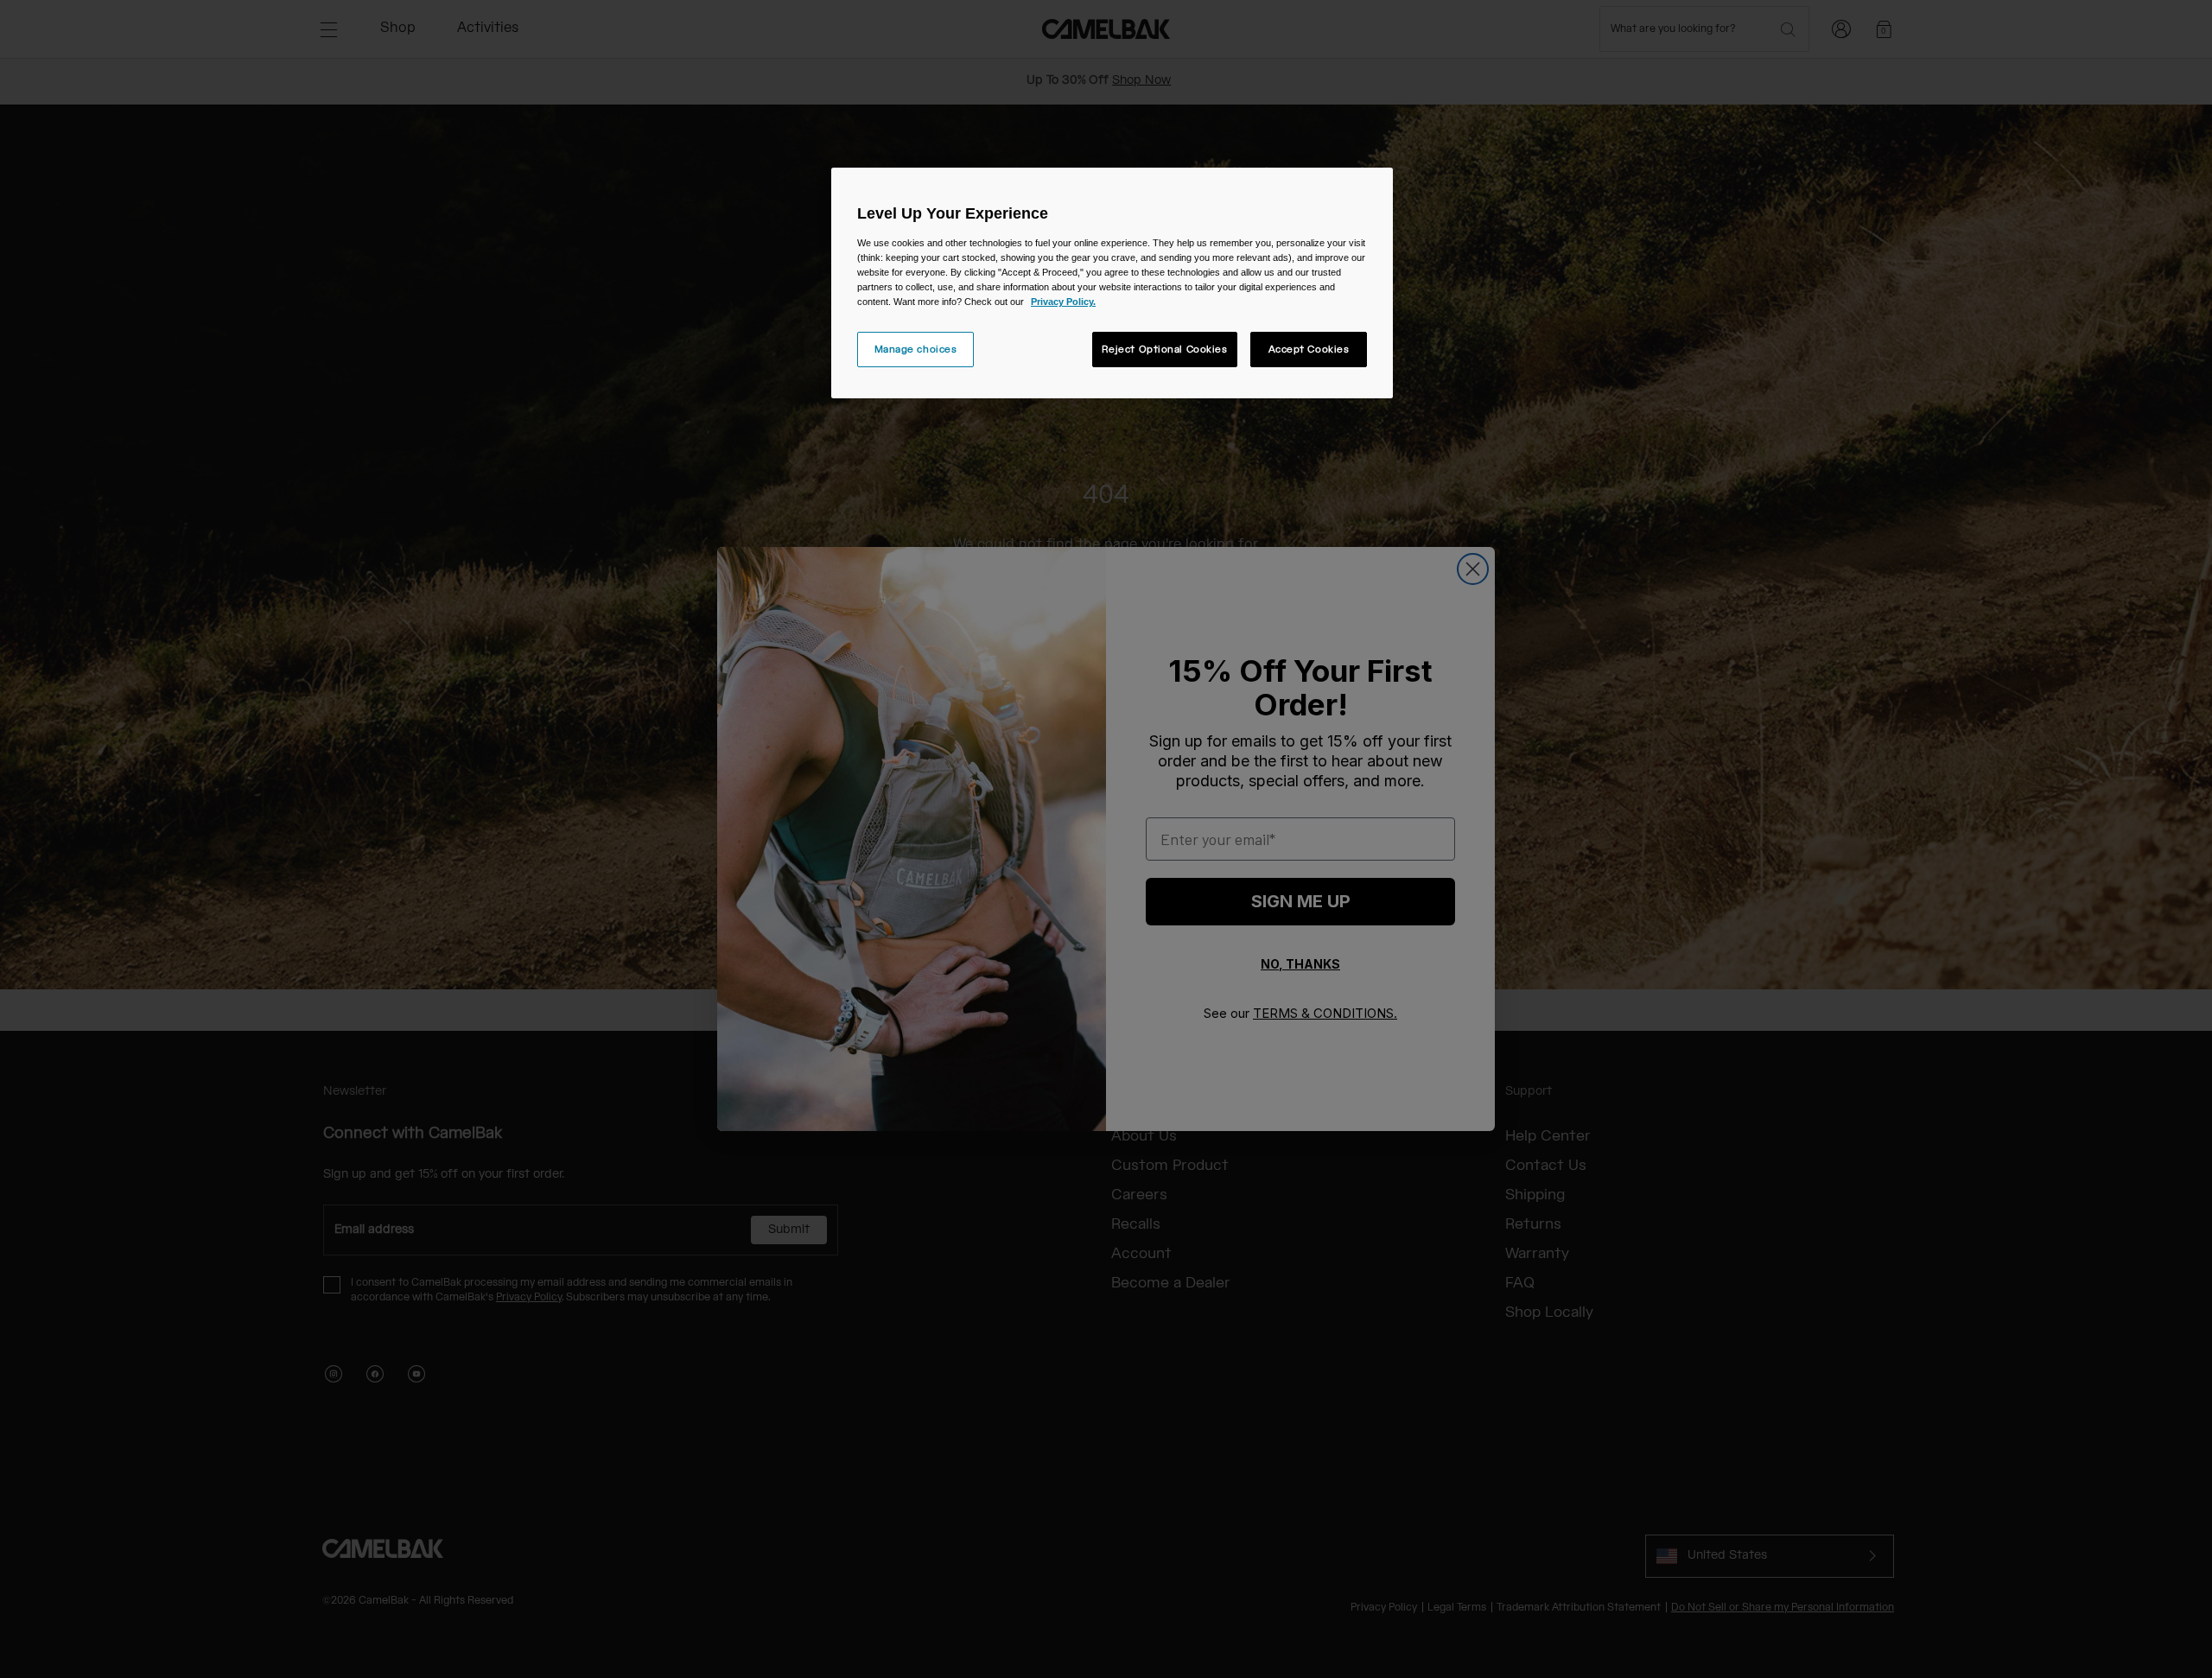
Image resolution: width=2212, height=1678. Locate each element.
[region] (1112, 283)
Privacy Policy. (1063, 302)
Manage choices (916, 350)
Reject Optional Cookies (1165, 350)
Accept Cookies (1309, 350)
